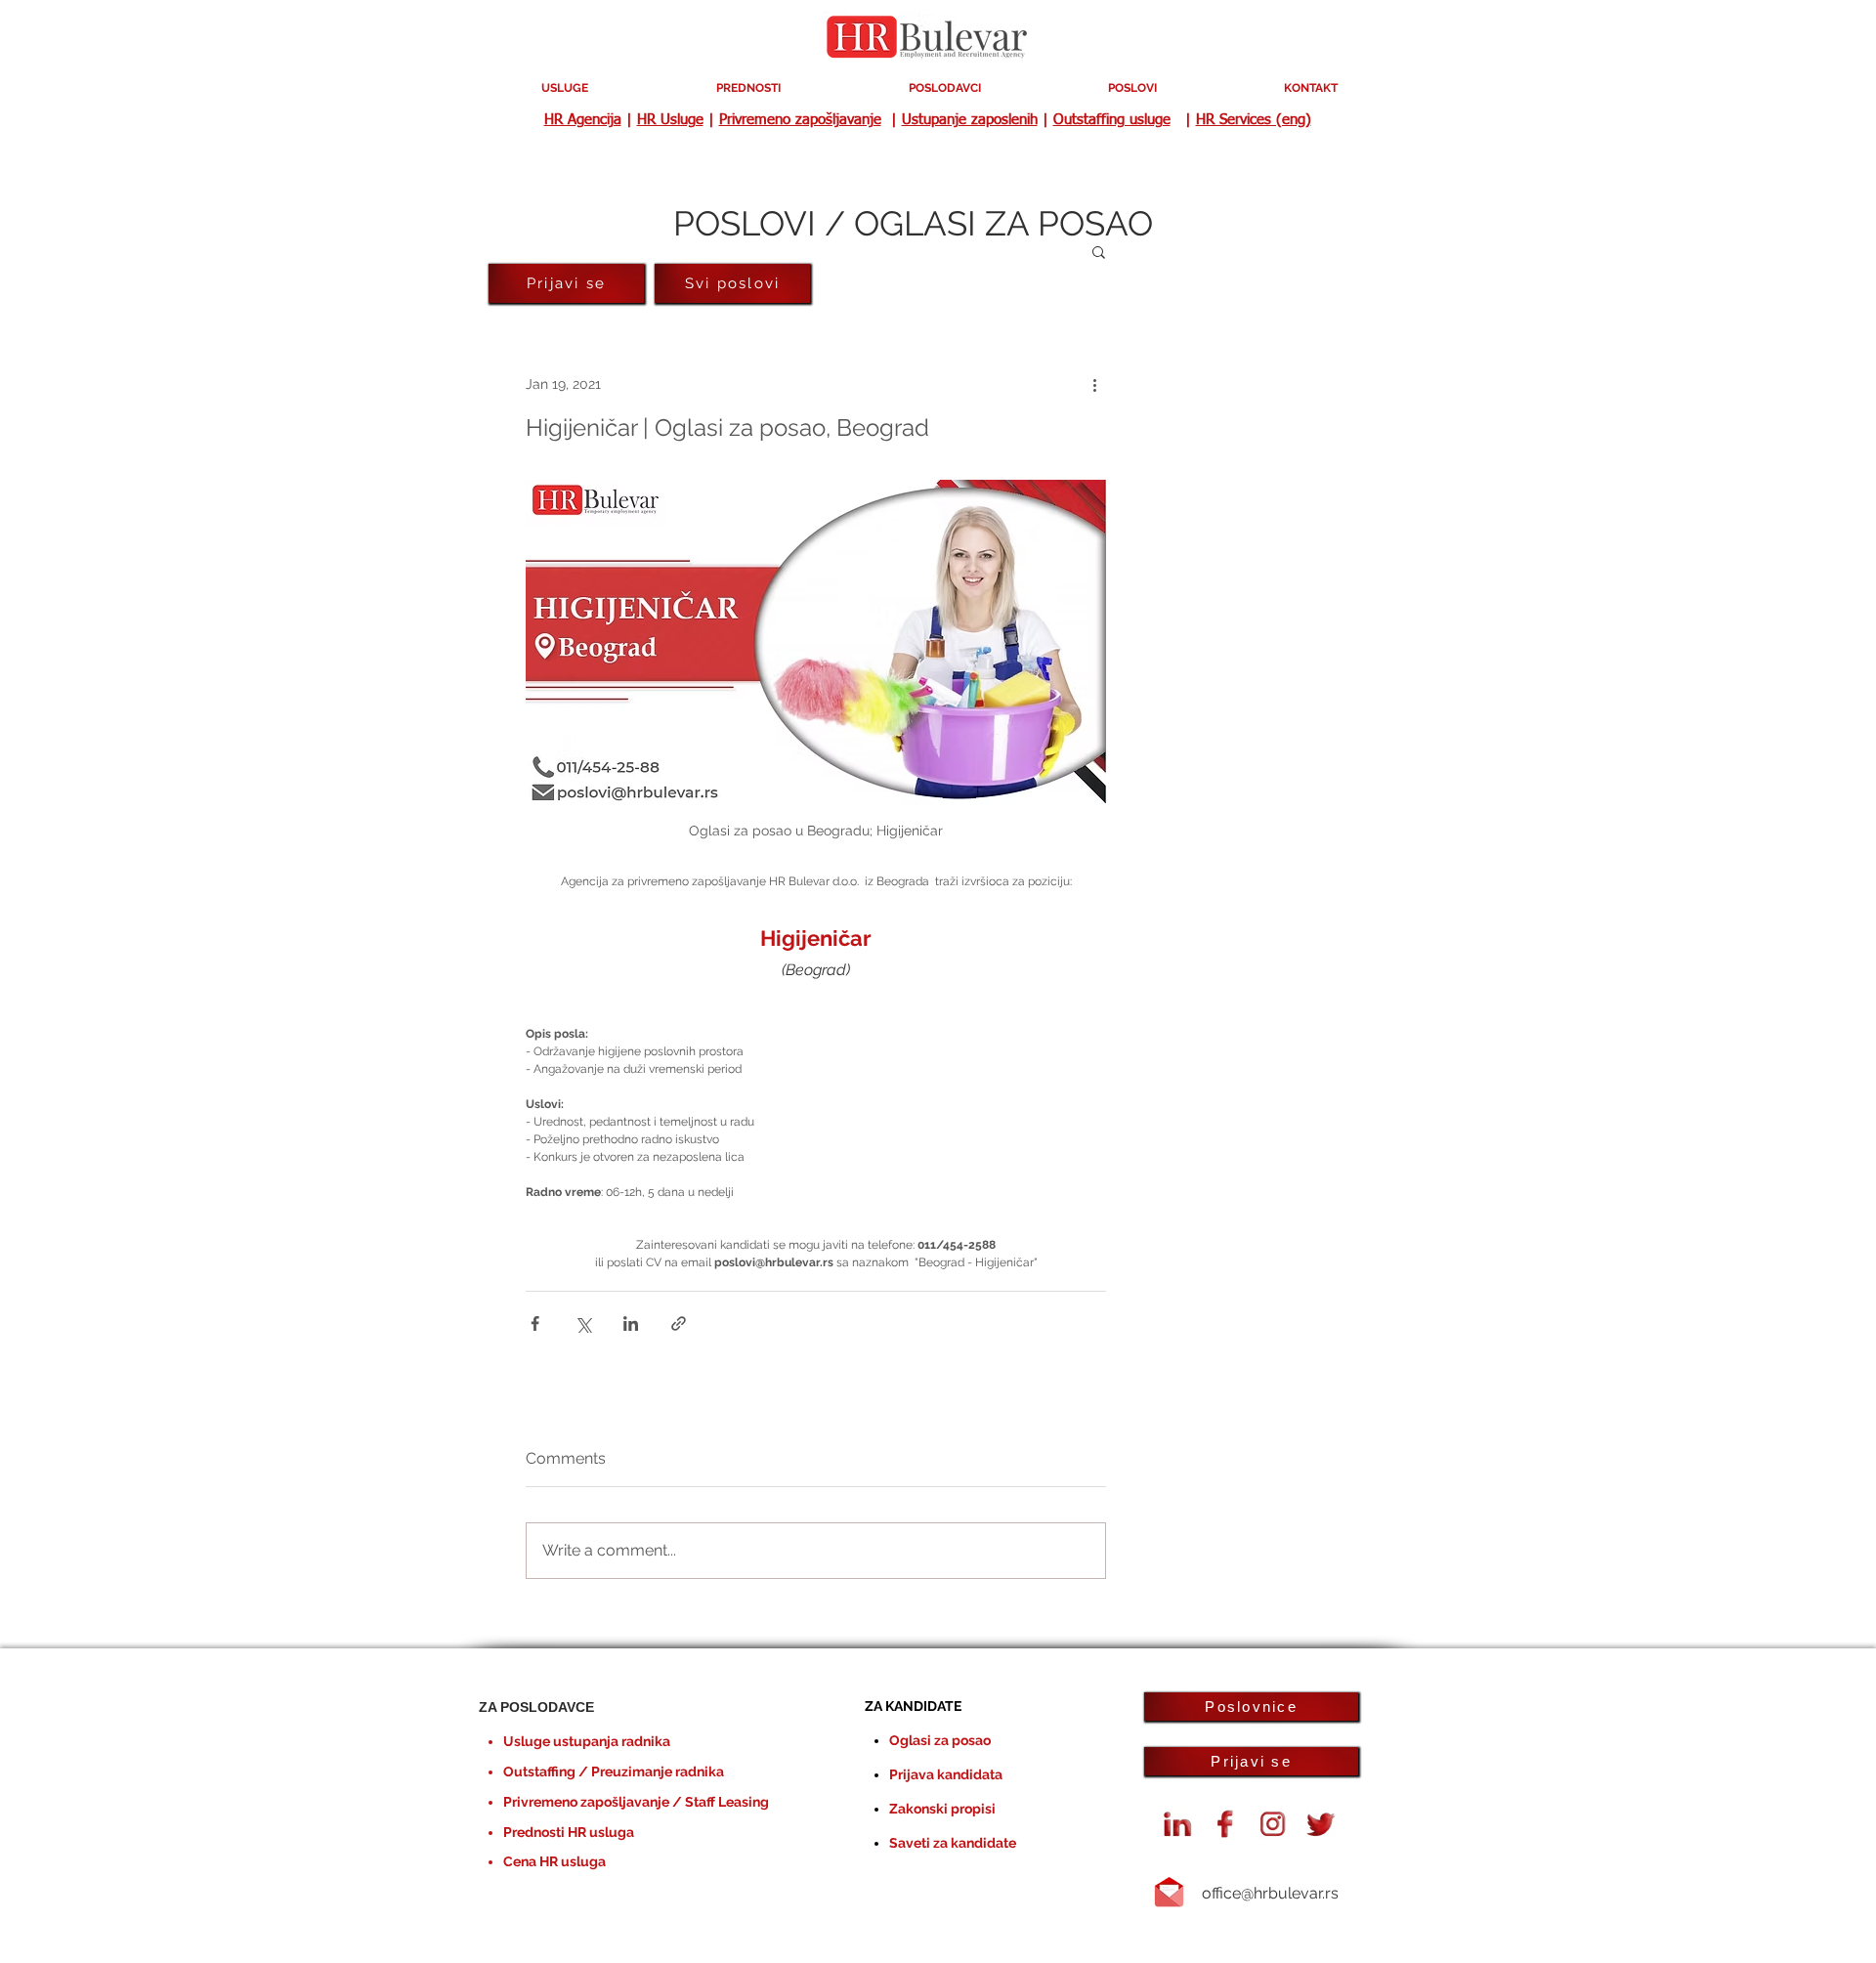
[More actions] (1094, 384)
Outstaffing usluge (1112, 120)
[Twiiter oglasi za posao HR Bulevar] (1321, 1824)
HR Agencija (583, 120)
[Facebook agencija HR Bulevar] (1225, 1824)
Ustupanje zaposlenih (970, 120)
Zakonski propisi (942, 1809)
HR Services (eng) (1254, 120)
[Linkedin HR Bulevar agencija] (1177, 1824)
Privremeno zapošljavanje (800, 120)
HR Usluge (670, 120)
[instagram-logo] (1273, 1824)
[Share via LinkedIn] (631, 1323)
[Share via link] (679, 1323)
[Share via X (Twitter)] (583, 1323)
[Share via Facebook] (535, 1323)
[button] (1099, 251)
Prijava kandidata (946, 1774)
